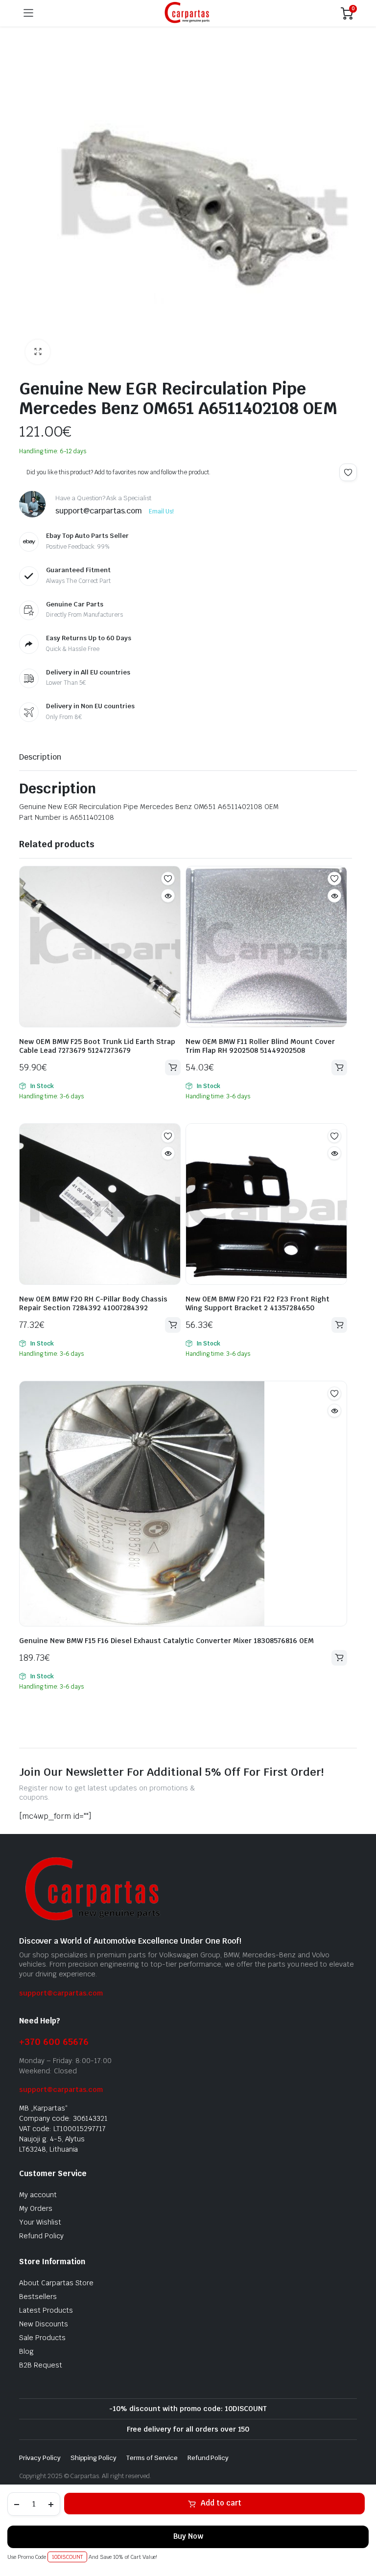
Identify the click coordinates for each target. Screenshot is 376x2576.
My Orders (36, 2208)
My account (38, 2195)
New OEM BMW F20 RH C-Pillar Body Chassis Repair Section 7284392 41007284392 (93, 1303)
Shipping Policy (94, 2458)
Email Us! (161, 511)
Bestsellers (38, 2297)
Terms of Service (152, 2458)
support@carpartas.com (61, 1993)
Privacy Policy (40, 2458)
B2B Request (41, 2365)
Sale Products (42, 2338)
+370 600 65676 (54, 2042)
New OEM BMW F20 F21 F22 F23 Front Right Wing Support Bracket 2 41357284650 (258, 1303)
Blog (26, 2351)
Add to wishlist (348, 472)
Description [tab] (40, 757)
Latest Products (46, 2310)
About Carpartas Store (56, 2283)
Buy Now (188, 2536)
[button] (38, 352)
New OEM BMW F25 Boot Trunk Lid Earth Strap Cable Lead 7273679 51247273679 (97, 1046)
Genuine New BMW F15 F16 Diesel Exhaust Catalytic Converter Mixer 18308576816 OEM (166, 1641)
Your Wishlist (40, 2222)
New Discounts (44, 2324)
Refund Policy (41, 2236)
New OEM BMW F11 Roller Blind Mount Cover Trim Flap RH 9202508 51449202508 (260, 1046)
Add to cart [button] (173, 1068)
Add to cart (221, 2503)
